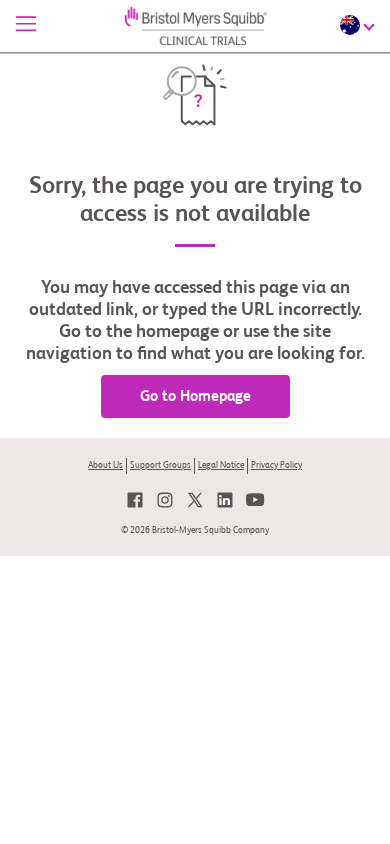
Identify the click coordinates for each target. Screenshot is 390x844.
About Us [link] (105, 465)
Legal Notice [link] (221, 465)
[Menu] (26, 26)
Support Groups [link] (160, 465)
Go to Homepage (195, 396)
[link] (135, 500)
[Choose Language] (360, 25)
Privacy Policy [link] (276, 465)
